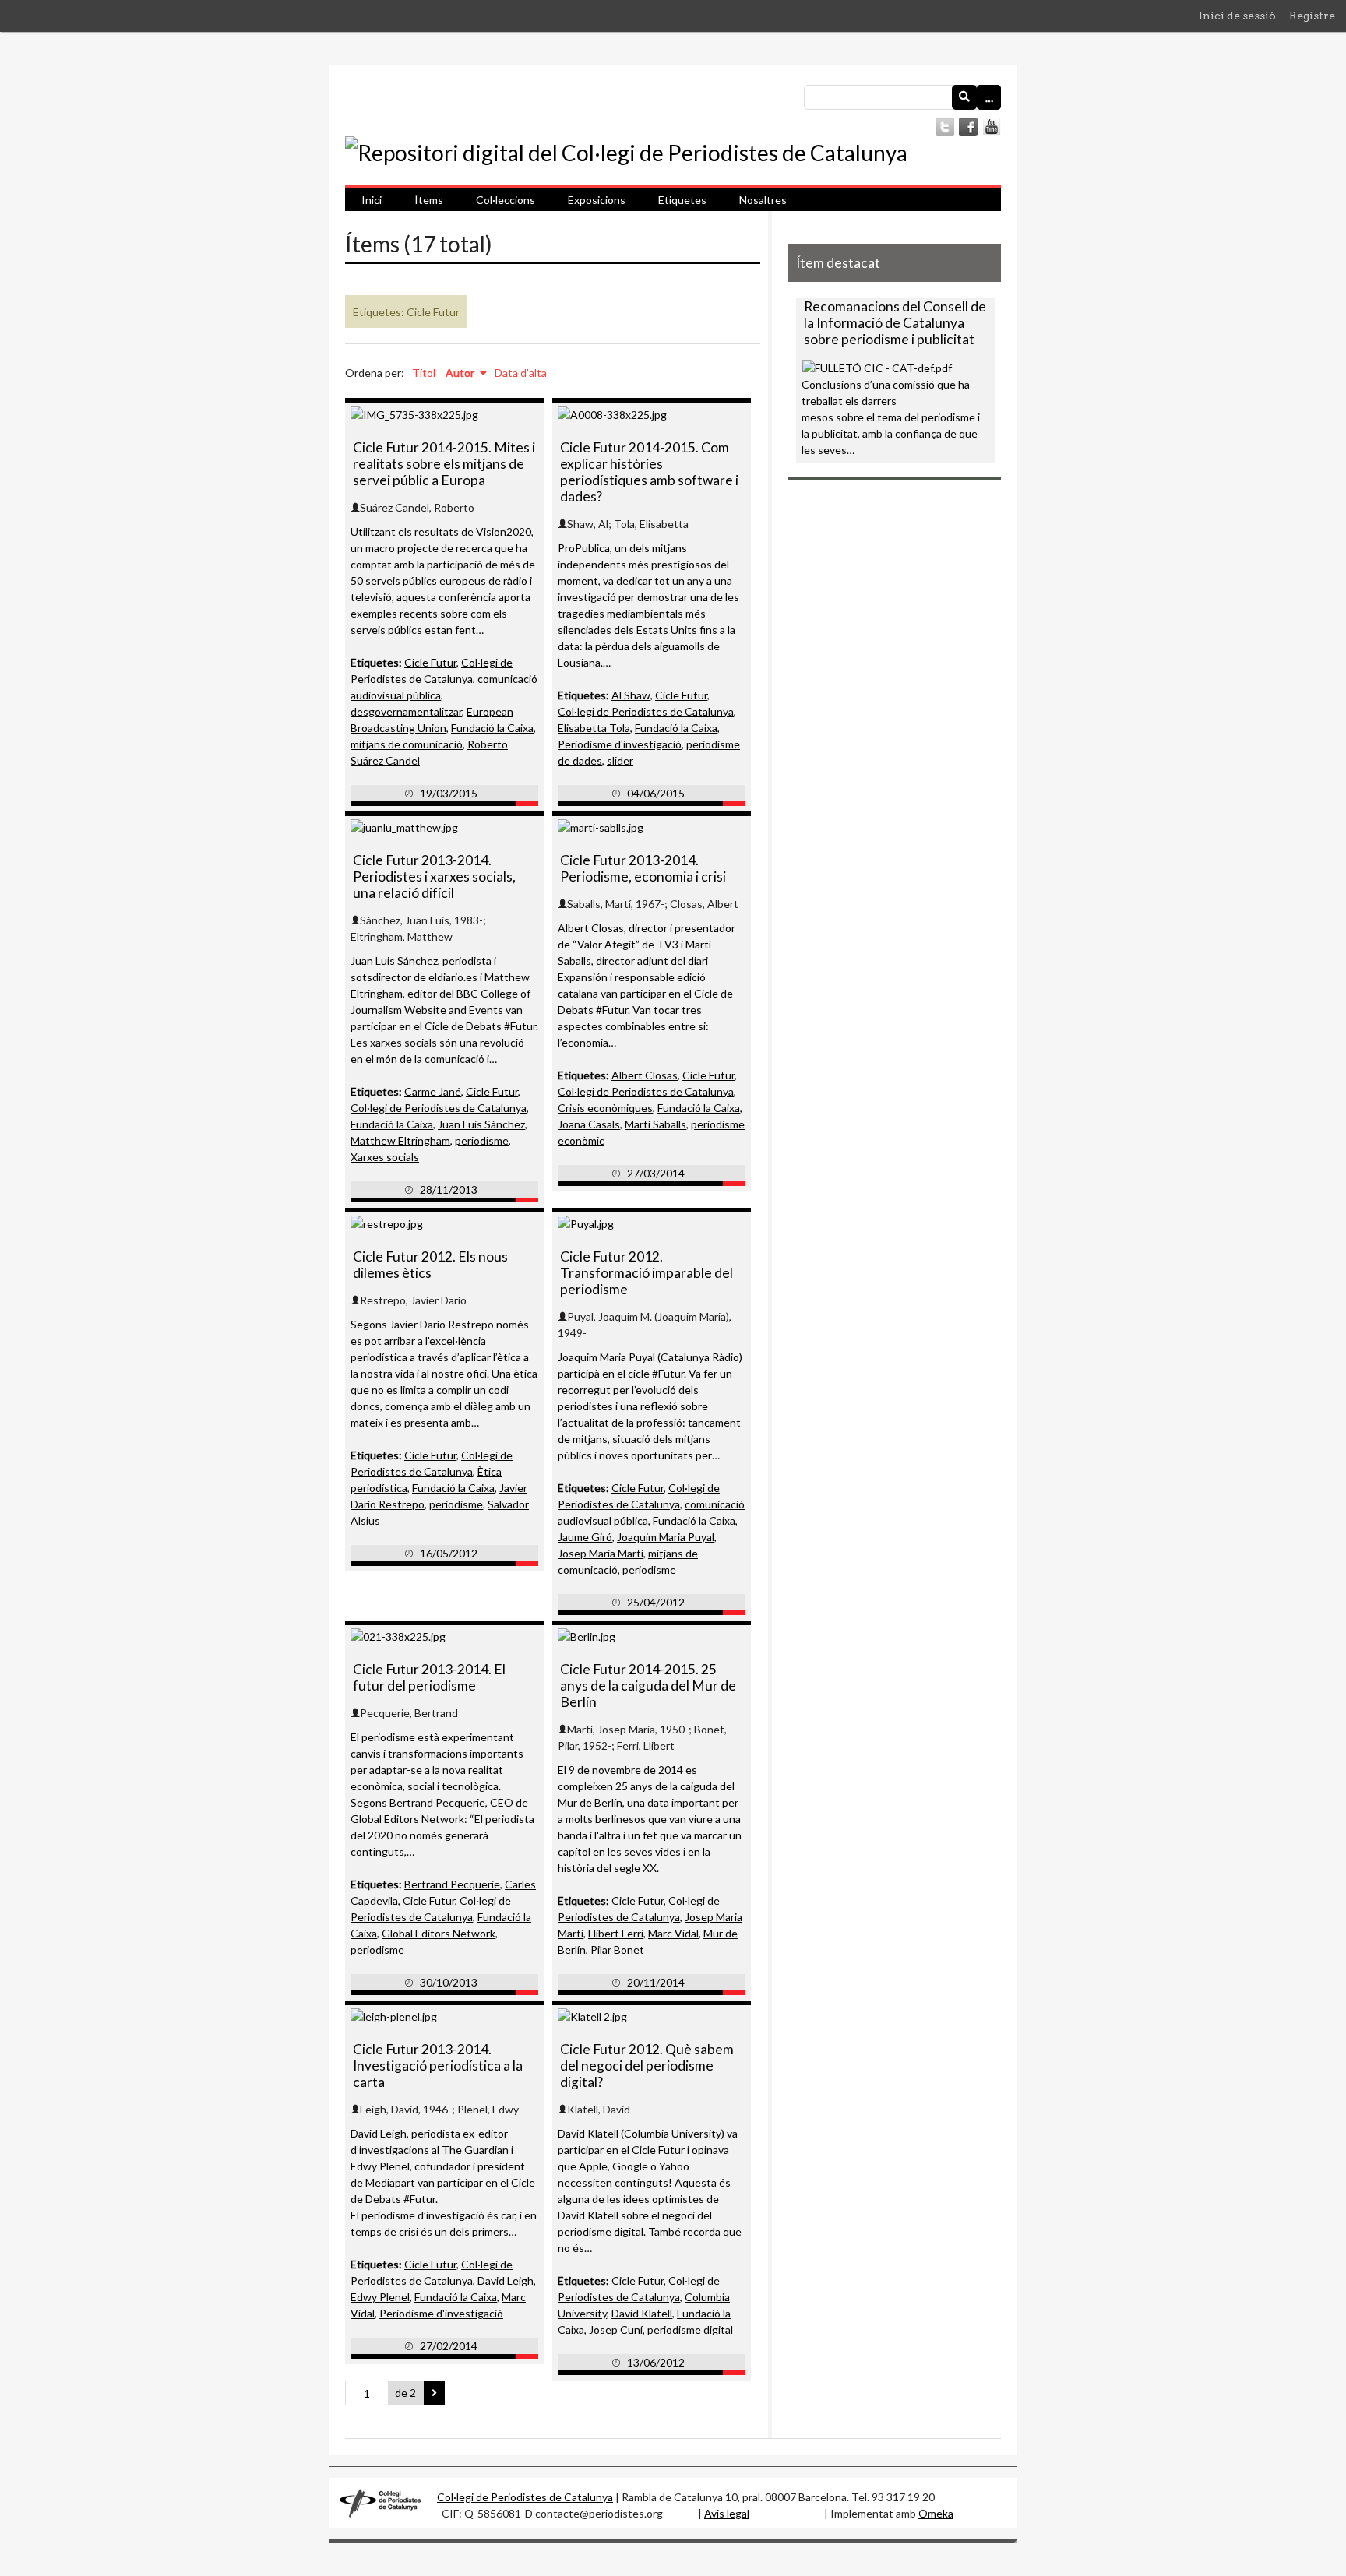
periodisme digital (690, 2330)
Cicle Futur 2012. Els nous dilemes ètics (430, 1265)
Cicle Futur (430, 662)
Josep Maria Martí (601, 1553)
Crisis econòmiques (605, 1108)
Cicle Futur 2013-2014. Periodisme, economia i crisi (643, 868)
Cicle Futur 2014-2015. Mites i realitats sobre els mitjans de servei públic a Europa (444, 464)
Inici (372, 200)
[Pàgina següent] (434, 2393)
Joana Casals (589, 1124)
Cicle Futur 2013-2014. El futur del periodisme (429, 1677)
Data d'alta (521, 373)
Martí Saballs (655, 1124)
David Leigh (506, 2280)
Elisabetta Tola (594, 728)
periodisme (482, 1140)
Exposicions (597, 200)
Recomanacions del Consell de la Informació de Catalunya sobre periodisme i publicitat (895, 323)
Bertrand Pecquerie (452, 1884)
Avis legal (727, 2513)
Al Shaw (631, 695)
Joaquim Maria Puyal (666, 1537)
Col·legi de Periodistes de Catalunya (646, 711)
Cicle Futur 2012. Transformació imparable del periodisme (647, 1273)
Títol (425, 373)
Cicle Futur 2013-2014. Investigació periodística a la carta (438, 2066)
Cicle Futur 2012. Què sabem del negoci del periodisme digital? (647, 2066)
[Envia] (964, 97)
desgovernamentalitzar (406, 711)
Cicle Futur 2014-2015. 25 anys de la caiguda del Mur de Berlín (648, 1686)
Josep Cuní (616, 2330)
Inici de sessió (1237, 16)
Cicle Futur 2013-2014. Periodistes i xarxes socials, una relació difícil (434, 876)
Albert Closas (645, 1075)
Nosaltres (763, 200)
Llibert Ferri (616, 1933)
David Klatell (642, 2313)
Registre (1312, 16)
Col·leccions (506, 200)
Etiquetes (682, 200)
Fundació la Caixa (492, 728)
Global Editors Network (439, 1933)
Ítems (429, 200)
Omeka (936, 2513)
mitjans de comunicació (407, 744)
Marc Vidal (673, 1933)
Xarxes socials (385, 1157)
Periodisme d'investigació (620, 744)
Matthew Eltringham (400, 1140)
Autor (461, 373)
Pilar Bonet (617, 1950)
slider (620, 760)
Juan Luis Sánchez (481, 1124)
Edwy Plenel (380, 2297)
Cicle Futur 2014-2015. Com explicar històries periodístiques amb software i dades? (649, 472)
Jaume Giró (585, 1537)
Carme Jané (433, 1091)
